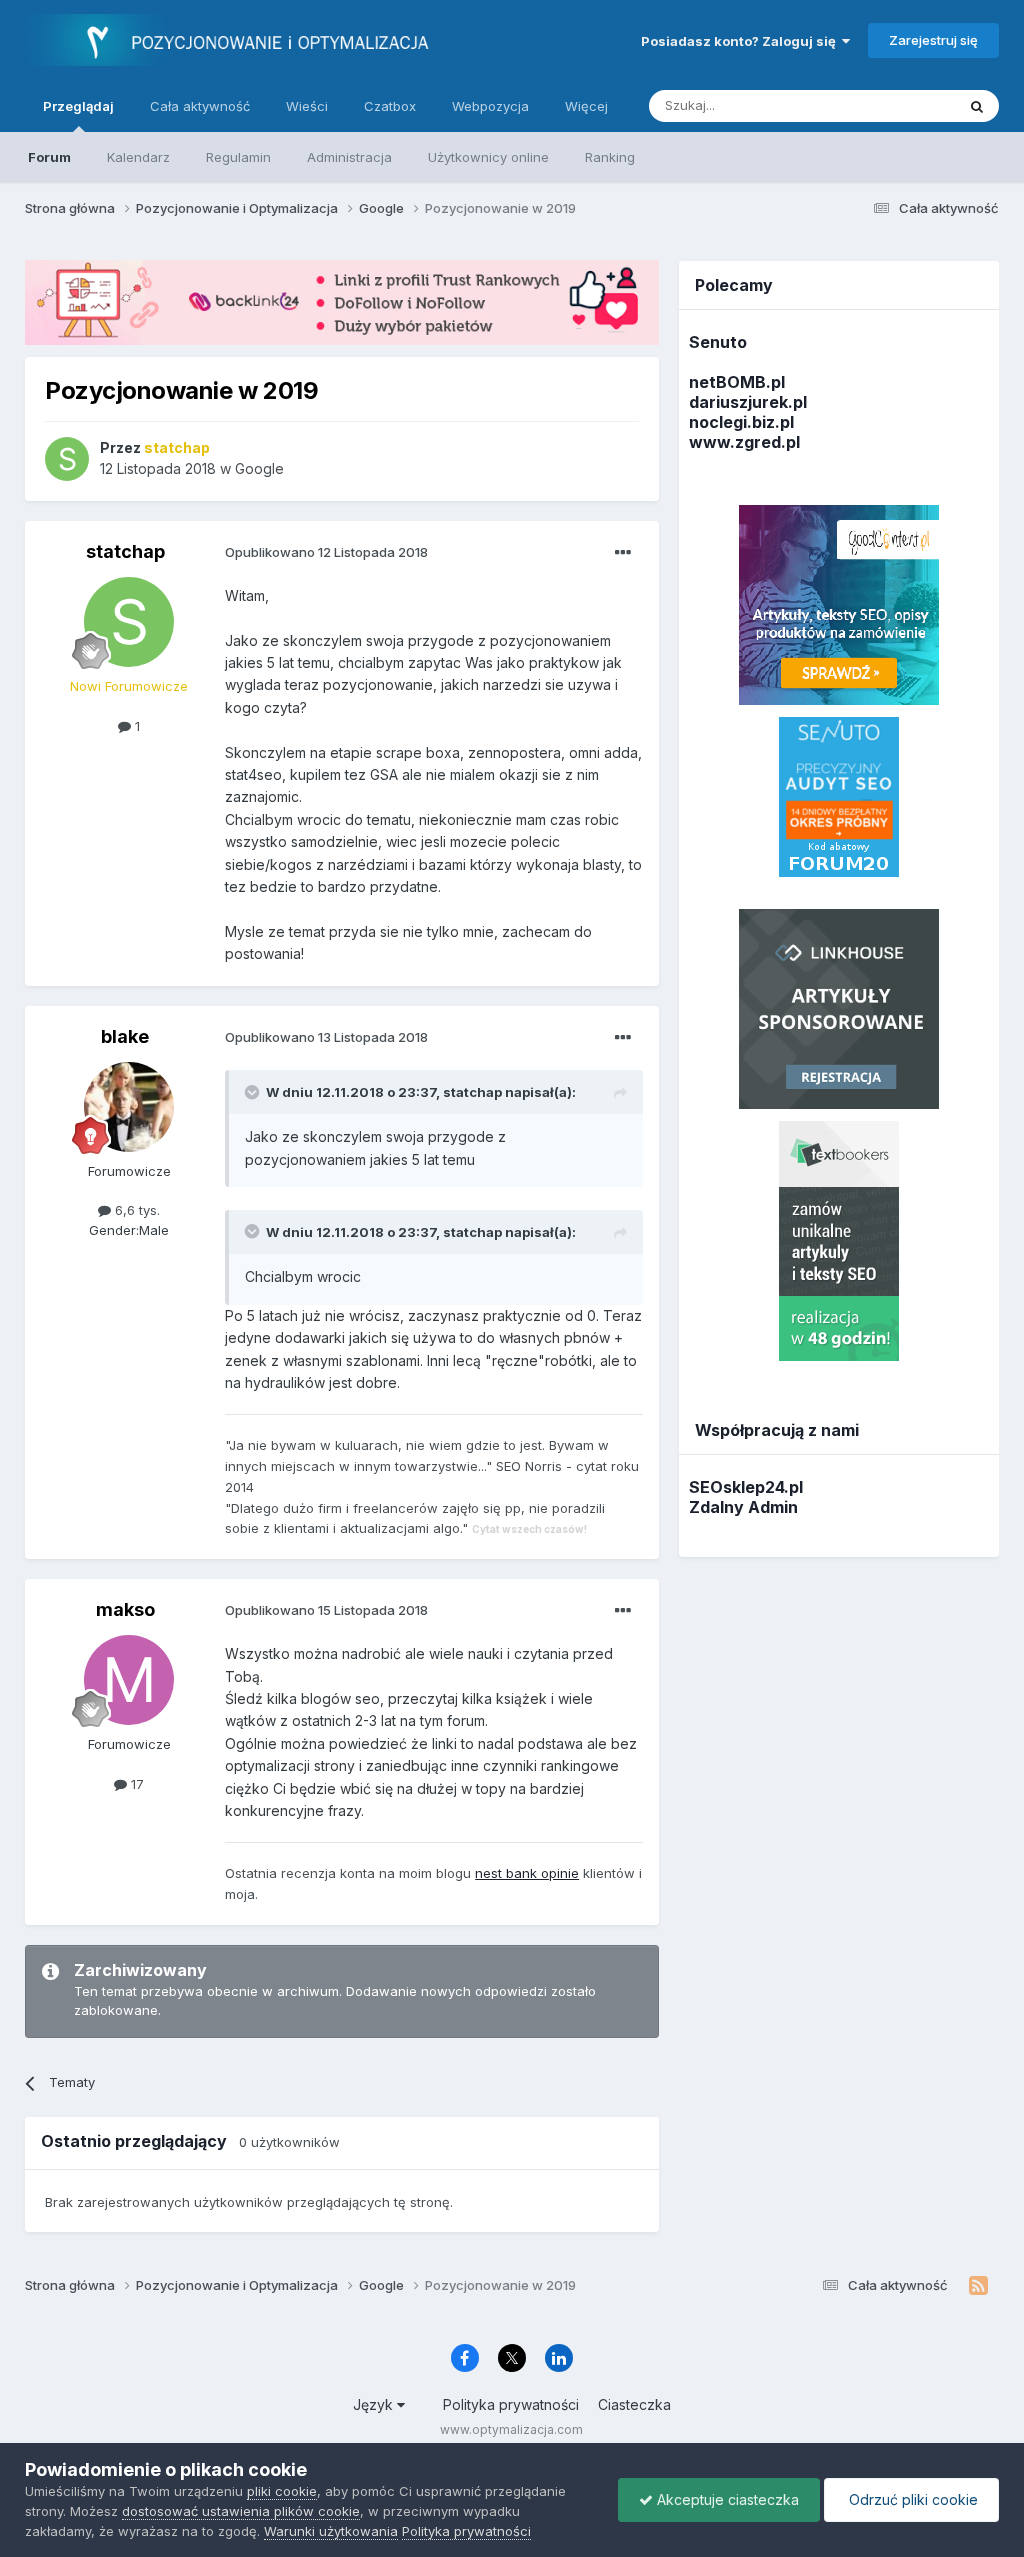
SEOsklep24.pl (746, 1487)
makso (125, 1609)
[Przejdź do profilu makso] (129, 1680)
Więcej (586, 106)
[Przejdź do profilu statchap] (67, 459)
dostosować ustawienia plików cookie (241, 2511)
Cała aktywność (200, 106)
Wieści (307, 106)
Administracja (349, 157)
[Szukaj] (977, 106)
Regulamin (238, 157)
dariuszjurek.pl (748, 402)
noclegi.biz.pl (741, 422)
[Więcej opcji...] (623, 553)
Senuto (718, 342)
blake (125, 1036)
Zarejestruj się (933, 40)
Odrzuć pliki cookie (911, 2499)
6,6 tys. (135, 1210)
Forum (49, 157)
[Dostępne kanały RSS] (978, 2286)
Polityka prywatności (511, 2404)
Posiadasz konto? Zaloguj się (741, 41)
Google (259, 468)
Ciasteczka (634, 2404)
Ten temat (898, 105)
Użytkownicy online (488, 157)
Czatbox (390, 106)
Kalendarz (138, 157)
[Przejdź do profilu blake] (129, 1107)
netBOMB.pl (737, 382)
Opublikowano (326, 552)
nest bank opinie (527, 1873)
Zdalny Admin (743, 1507)
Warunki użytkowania (331, 2531)
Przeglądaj (78, 106)
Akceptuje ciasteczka (726, 2499)
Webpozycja (490, 106)
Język (375, 2404)
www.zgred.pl (744, 442)
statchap (125, 551)
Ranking (610, 157)
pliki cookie (282, 2491)
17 (135, 1784)
